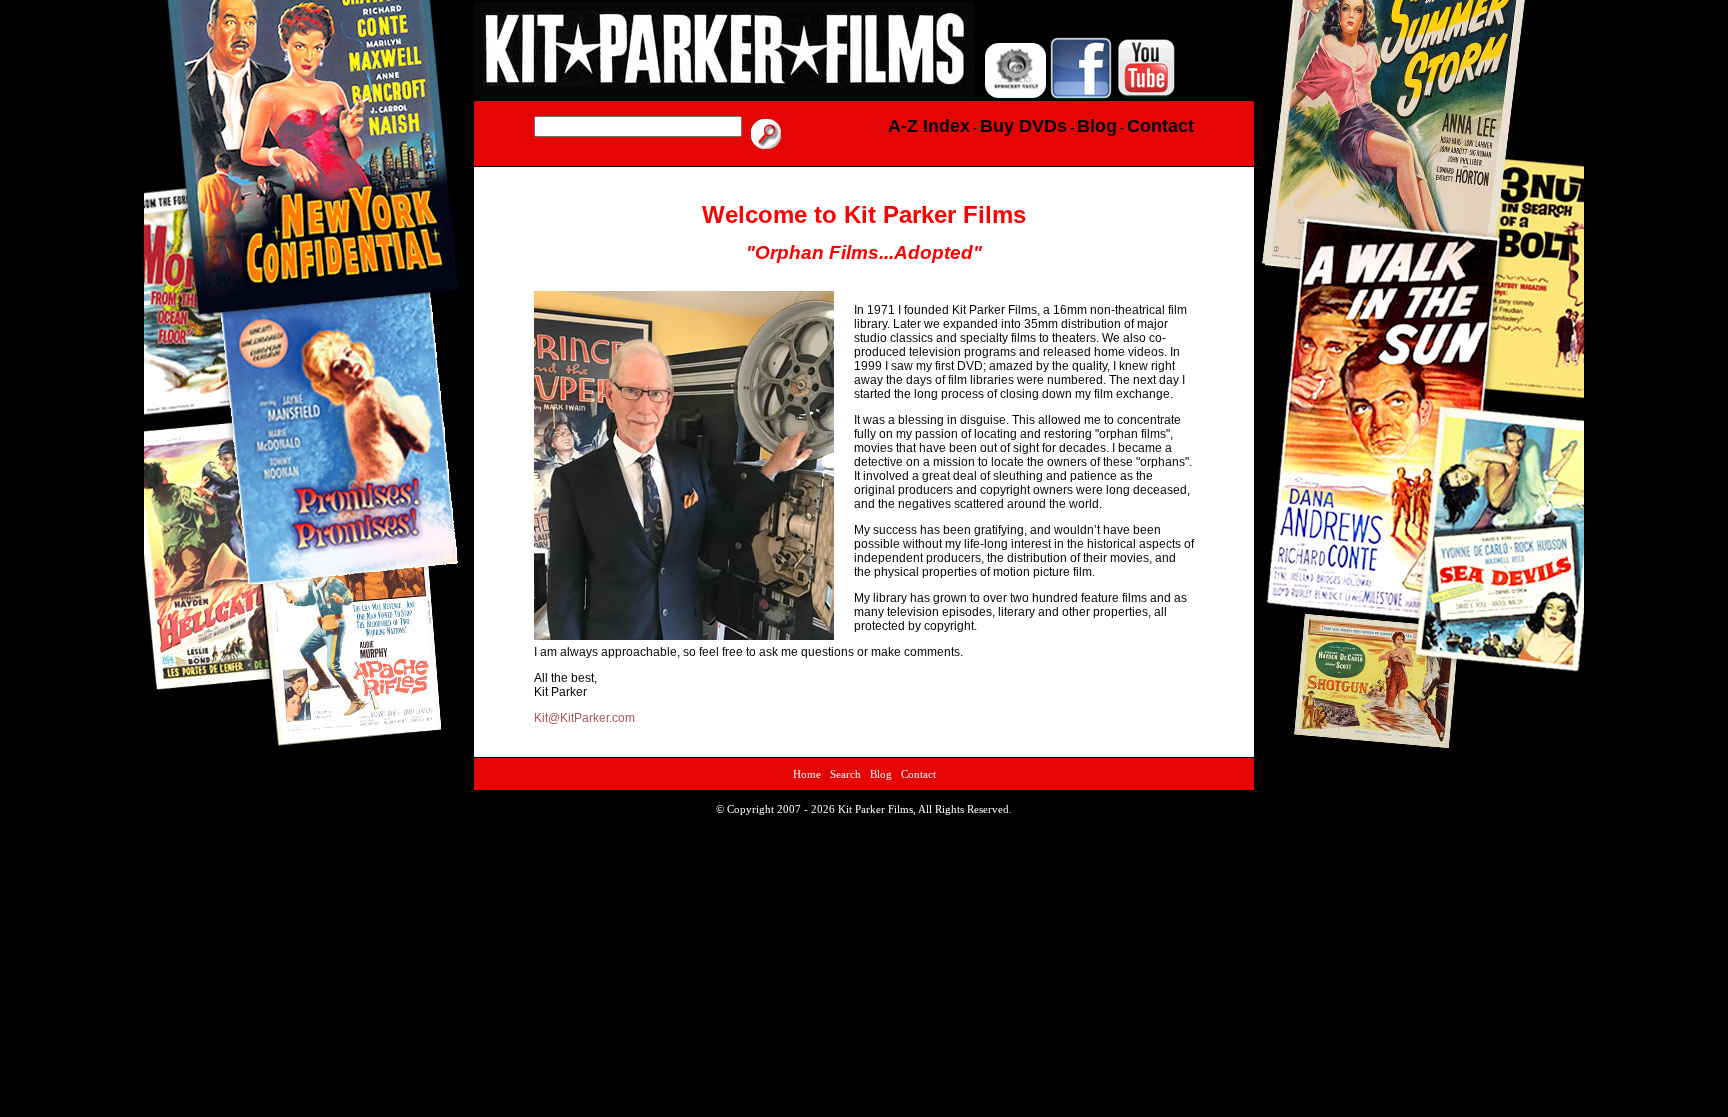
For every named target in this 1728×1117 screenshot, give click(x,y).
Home (807, 774)
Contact (918, 774)
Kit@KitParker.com (584, 718)
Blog (881, 774)
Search (845, 774)
